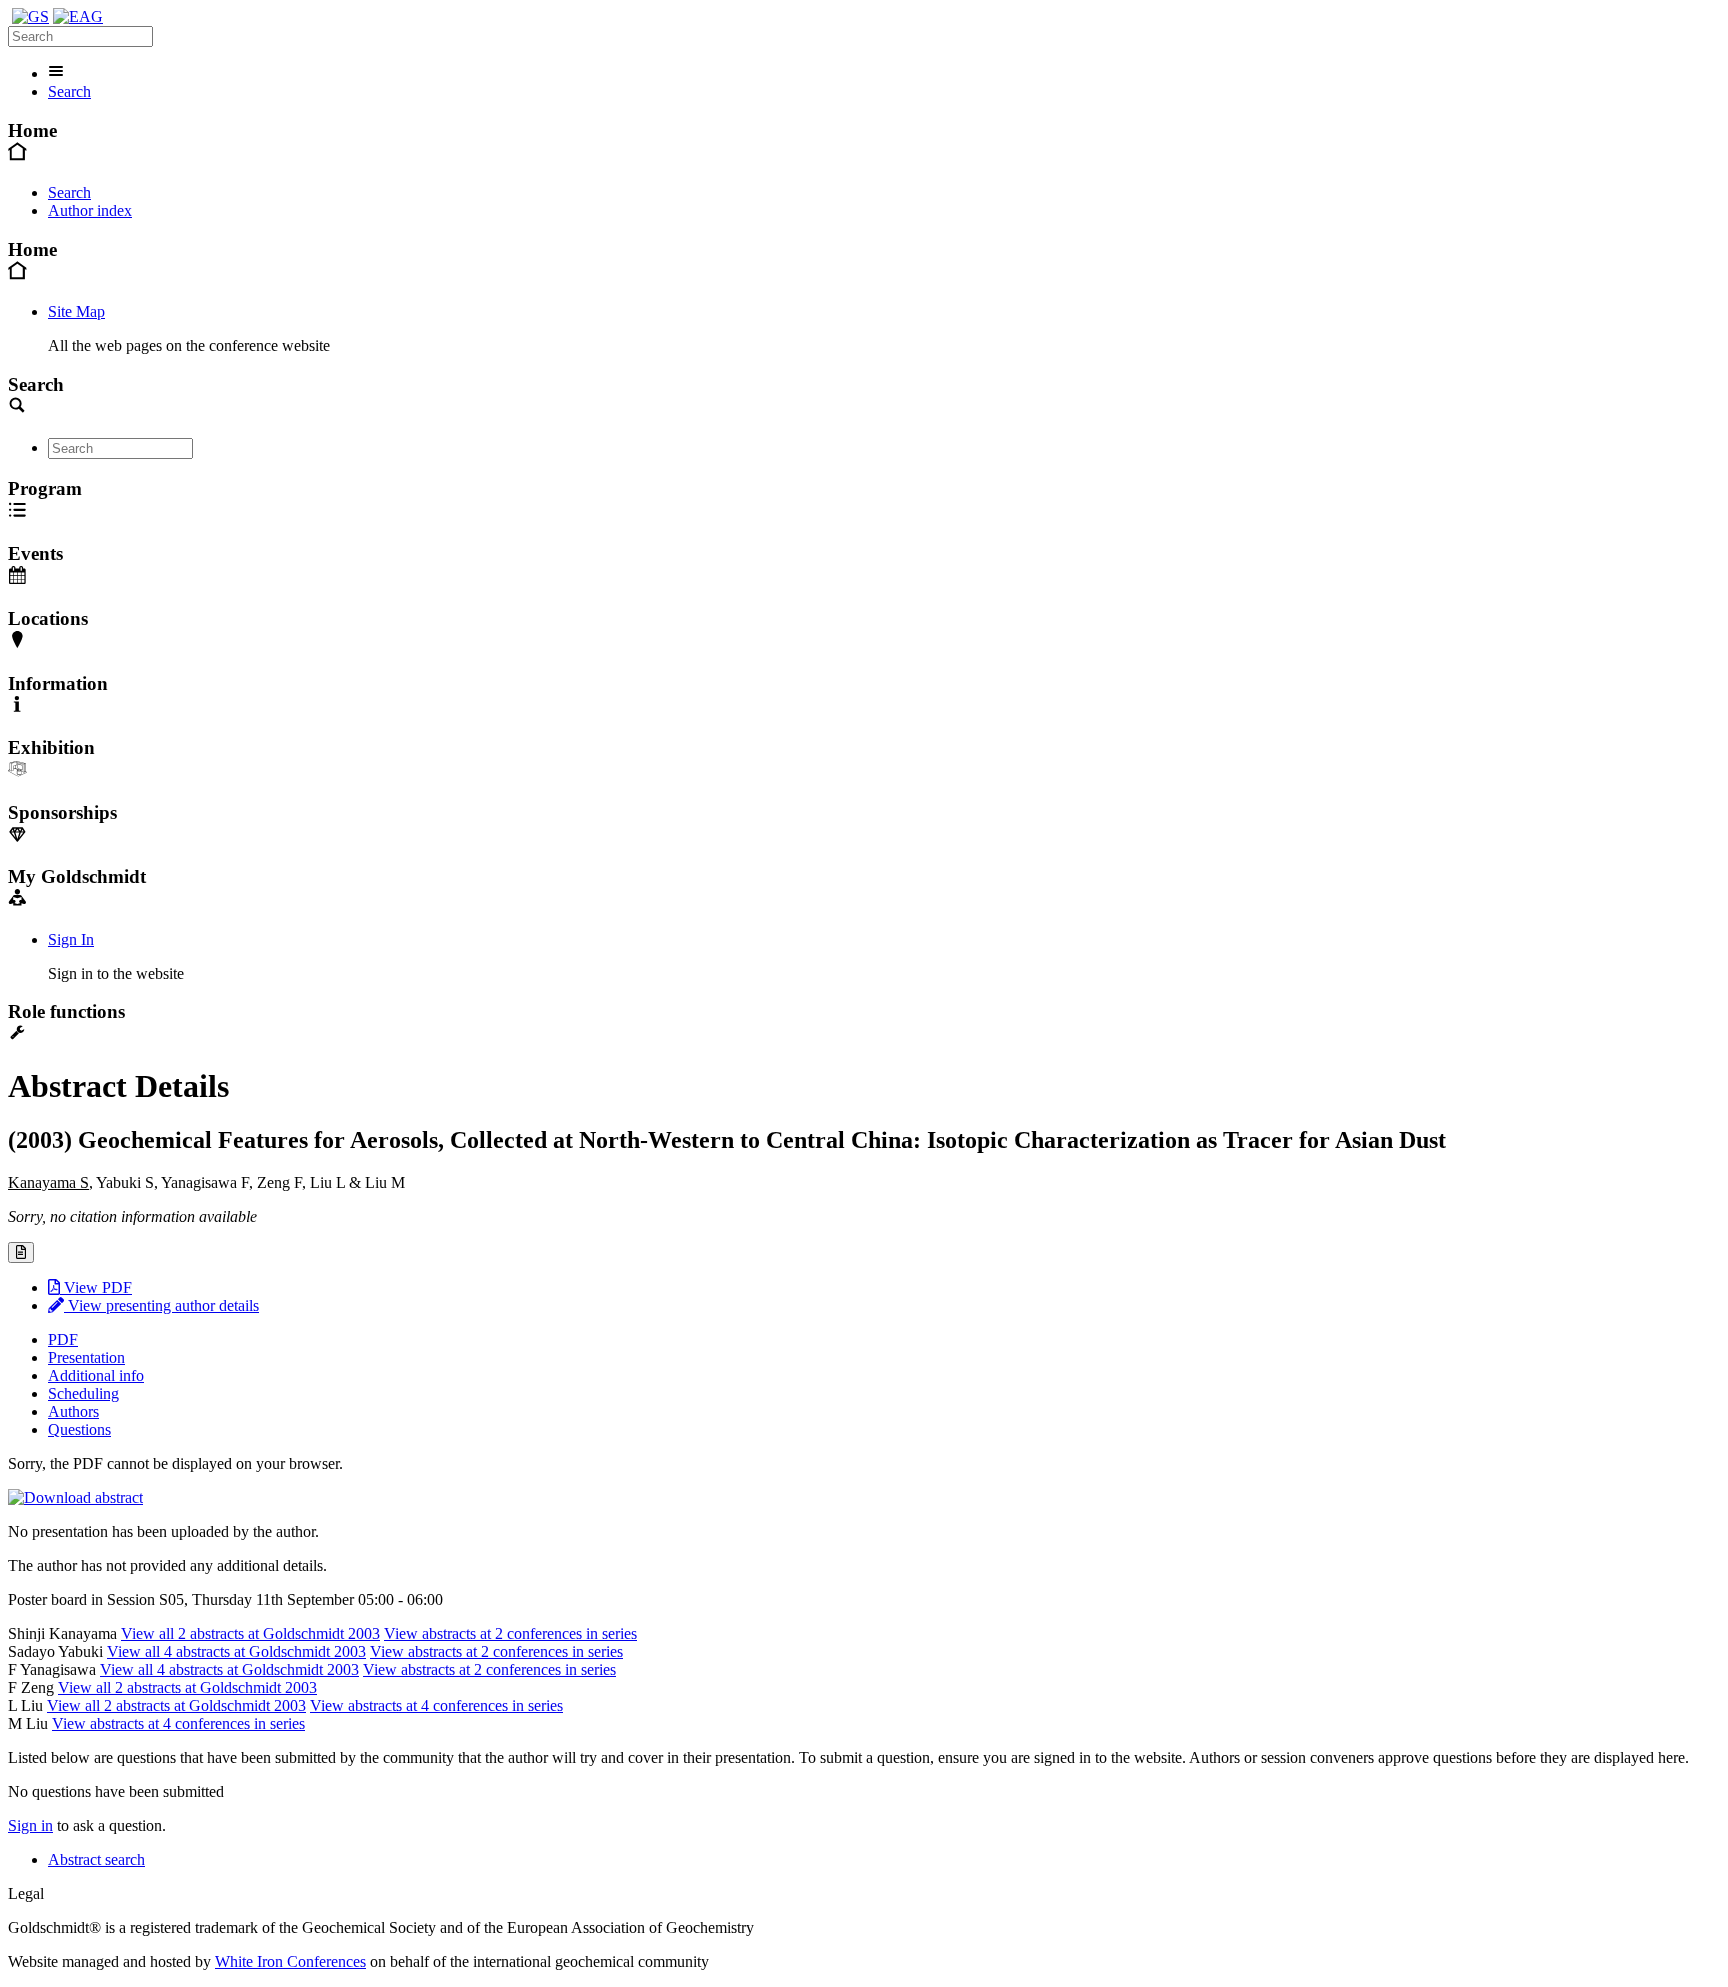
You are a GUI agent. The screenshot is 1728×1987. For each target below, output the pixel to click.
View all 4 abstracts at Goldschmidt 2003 (236, 1651)
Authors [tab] (73, 1411)
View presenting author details (161, 1305)
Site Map (76, 311)
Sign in (30, 1825)
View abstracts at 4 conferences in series (436, 1705)
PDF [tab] (63, 1339)
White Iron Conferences (290, 1961)
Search (69, 91)
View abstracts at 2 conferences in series (510, 1633)
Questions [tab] (79, 1429)
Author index (90, 210)
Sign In (71, 939)
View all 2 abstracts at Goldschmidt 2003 (250, 1633)
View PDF (96, 1287)
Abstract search (96, 1859)
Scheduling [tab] (83, 1393)
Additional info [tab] (96, 1375)
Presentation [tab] (86, 1357)
